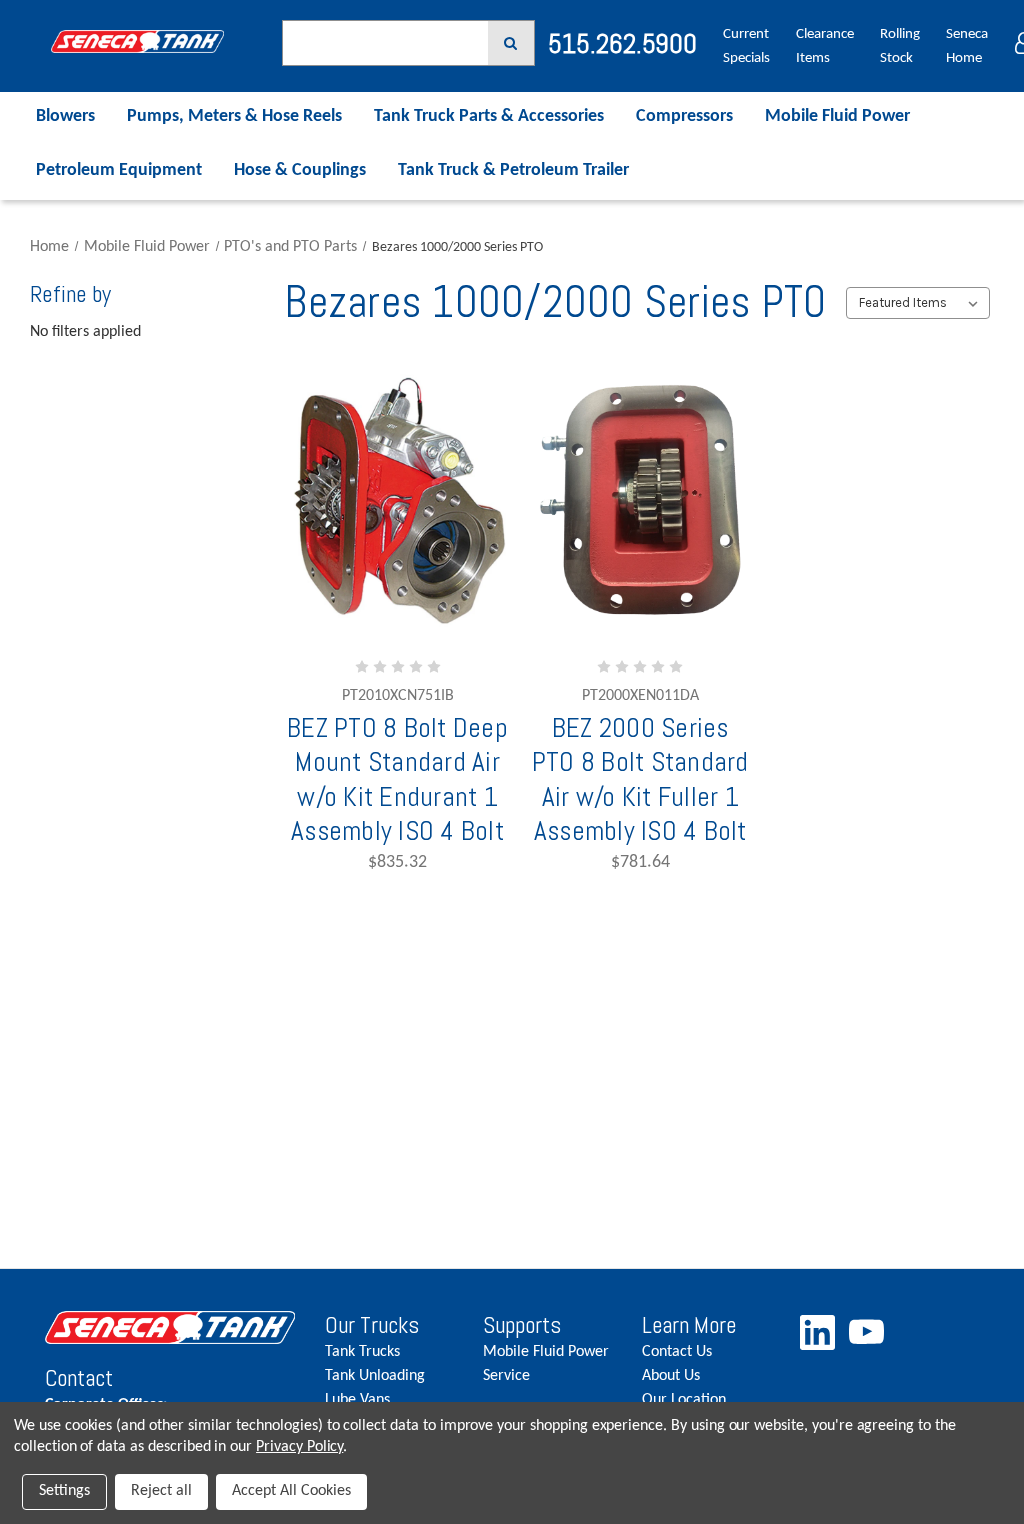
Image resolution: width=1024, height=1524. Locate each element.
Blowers (65, 116)
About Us (671, 1376)
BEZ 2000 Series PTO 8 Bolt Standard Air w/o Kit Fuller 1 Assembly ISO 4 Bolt (640, 779)
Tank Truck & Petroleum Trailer (513, 170)
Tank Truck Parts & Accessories (489, 116)
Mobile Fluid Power (837, 116)
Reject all (161, 1491)
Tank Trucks (362, 1352)
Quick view (398, 613)
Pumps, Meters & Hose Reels (234, 116)
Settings (64, 1491)
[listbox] (917, 303)
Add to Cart (413, 672)
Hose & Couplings (300, 170)
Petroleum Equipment (119, 170)
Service (506, 1376)
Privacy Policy (299, 1447)
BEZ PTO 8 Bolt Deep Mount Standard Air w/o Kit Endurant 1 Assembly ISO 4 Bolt (397, 779)
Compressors (684, 116)
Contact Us (677, 1352)
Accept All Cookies (291, 1491)
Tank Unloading (375, 1376)
